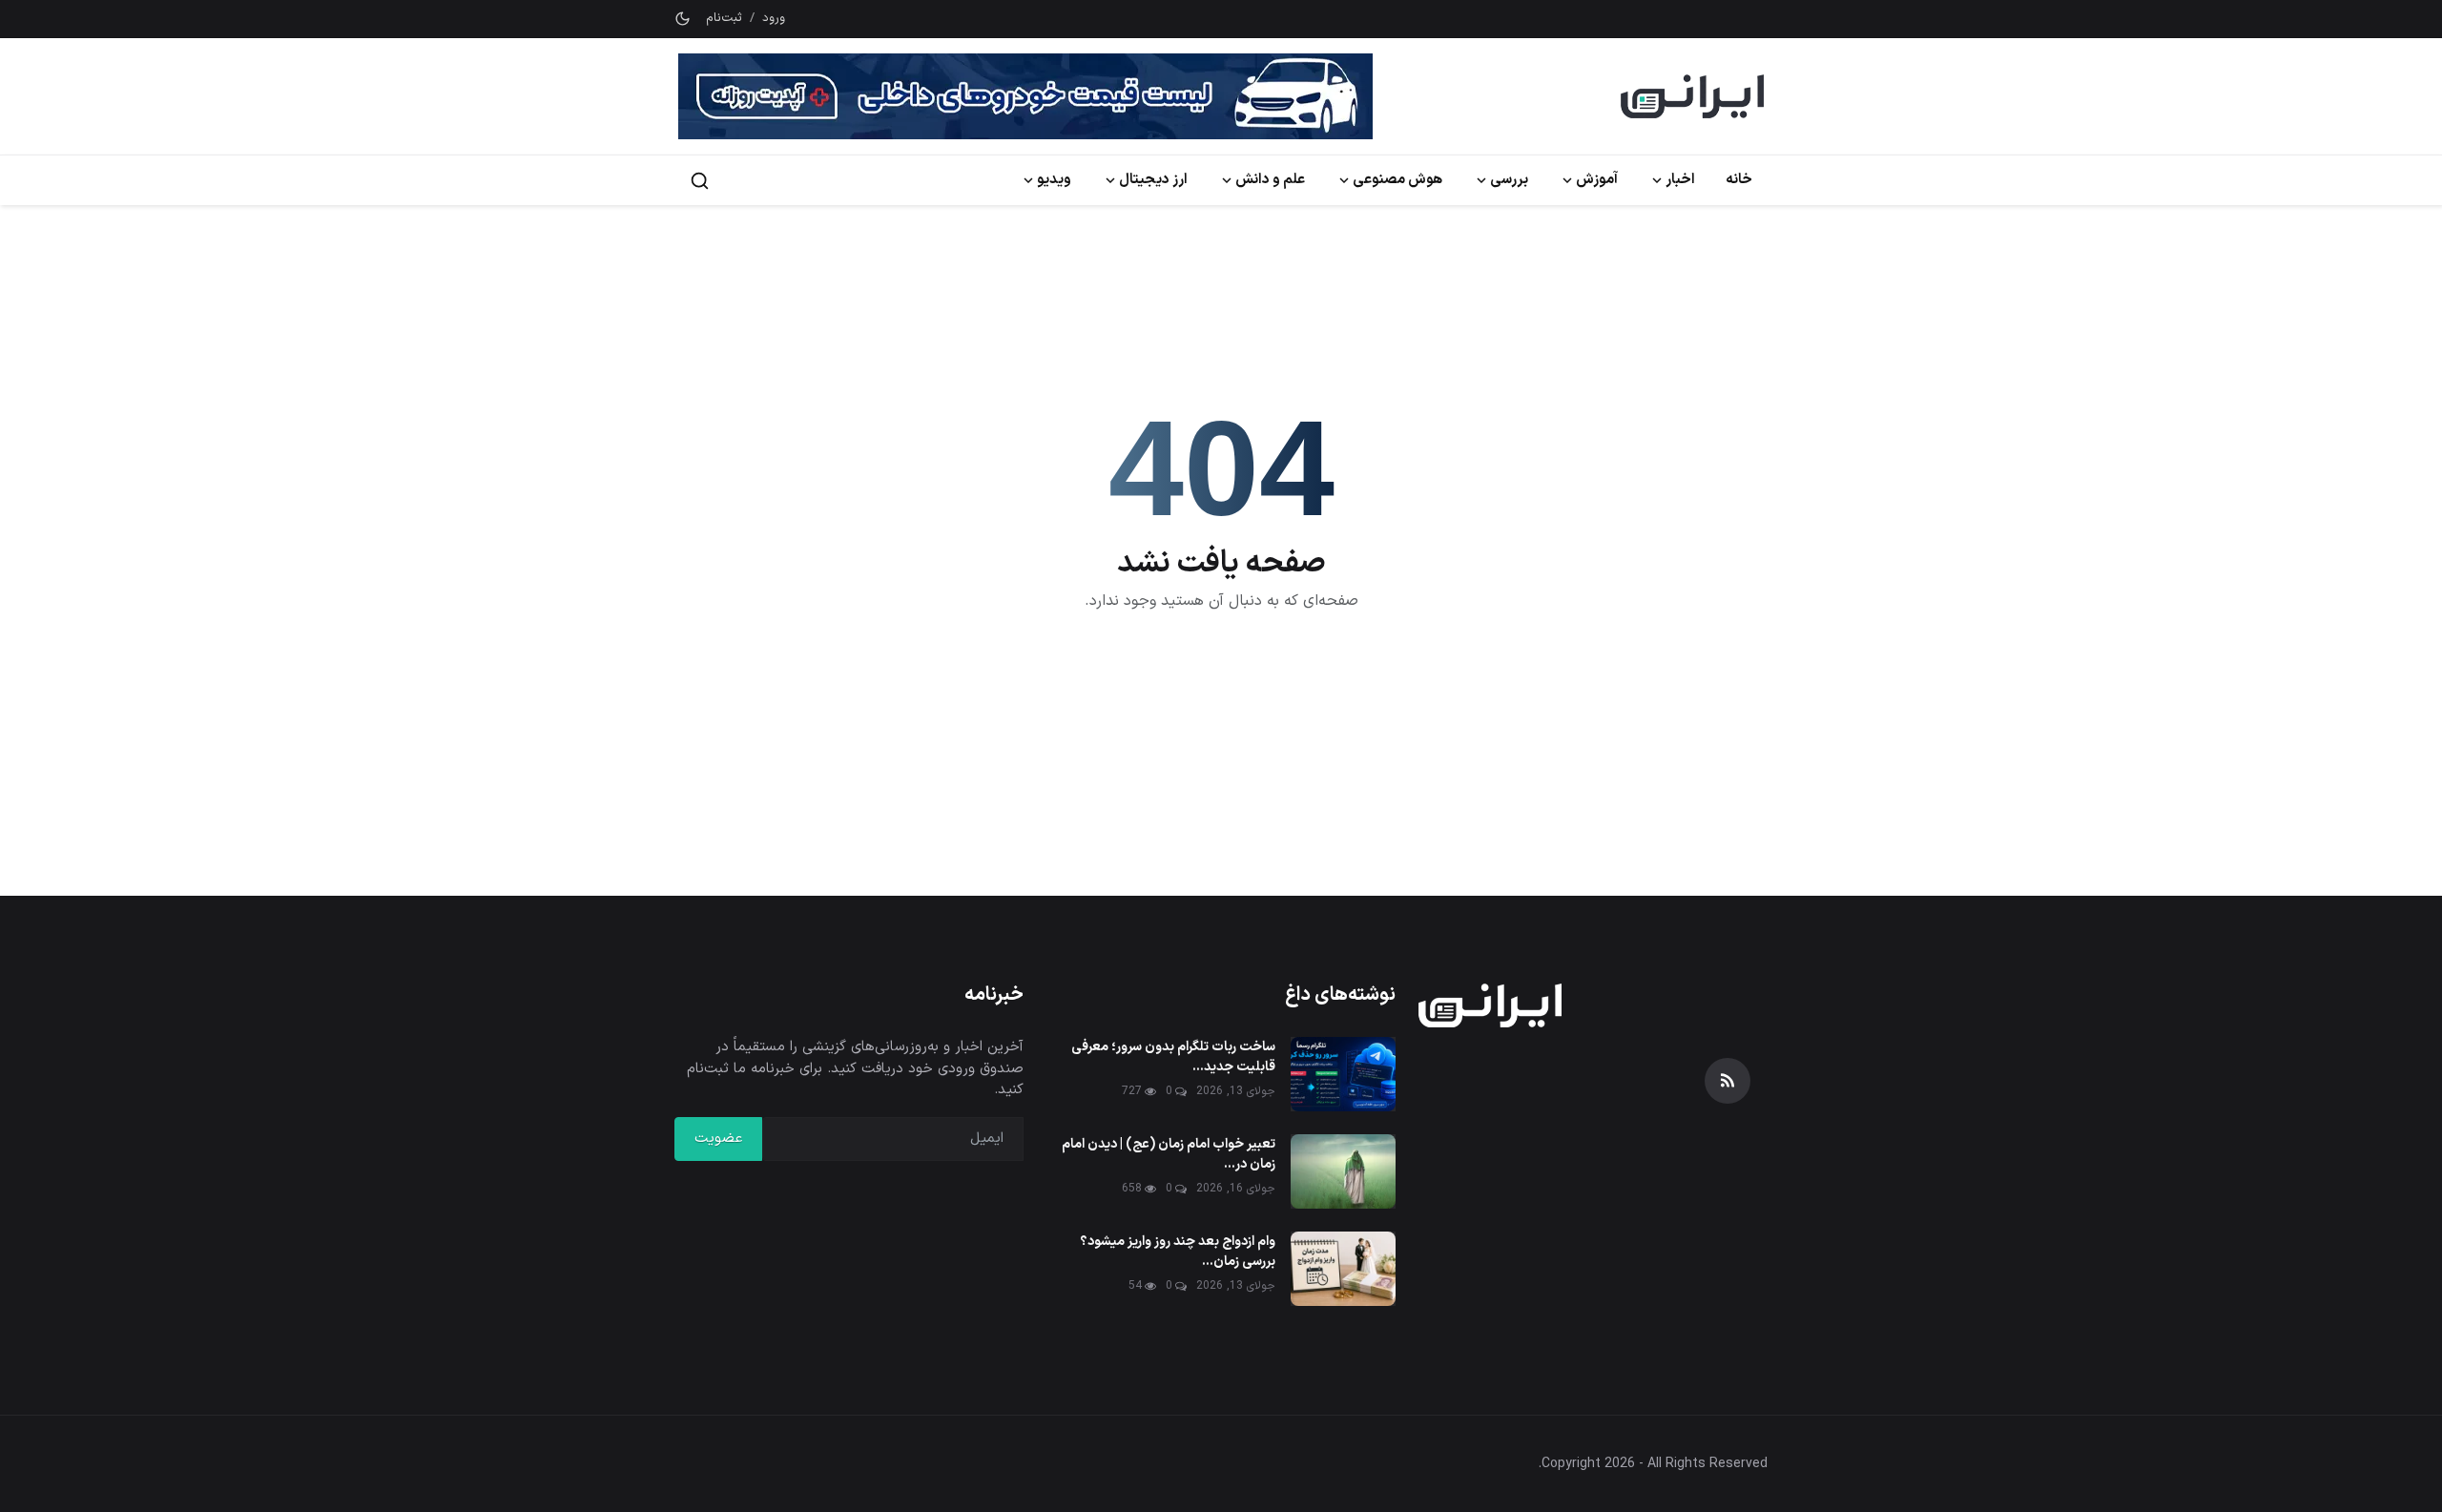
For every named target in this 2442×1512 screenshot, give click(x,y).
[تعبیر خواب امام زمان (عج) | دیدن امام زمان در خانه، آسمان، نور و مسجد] (1343, 1171)
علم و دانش (1270, 180)
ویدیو (1054, 180)
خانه (1739, 180)
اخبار (1680, 180)
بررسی (1509, 180)
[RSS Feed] (1728, 1081)
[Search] (700, 181)
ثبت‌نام (724, 19)
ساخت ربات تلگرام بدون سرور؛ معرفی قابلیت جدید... (1173, 1057)
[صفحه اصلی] (1692, 96)
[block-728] (1025, 96)
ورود (774, 19)
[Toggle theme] (683, 19)
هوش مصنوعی (1397, 180)
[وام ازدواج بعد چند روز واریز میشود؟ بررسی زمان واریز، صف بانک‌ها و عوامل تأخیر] (1343, 1269)
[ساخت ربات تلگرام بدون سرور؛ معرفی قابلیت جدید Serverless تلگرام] (1343, 1074)
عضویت (718, 1139)
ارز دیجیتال (1153, 180)
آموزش (1597, 180)
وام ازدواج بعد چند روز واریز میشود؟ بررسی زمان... (1178, 1252)
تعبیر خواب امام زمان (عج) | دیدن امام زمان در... (1169, 1154)
